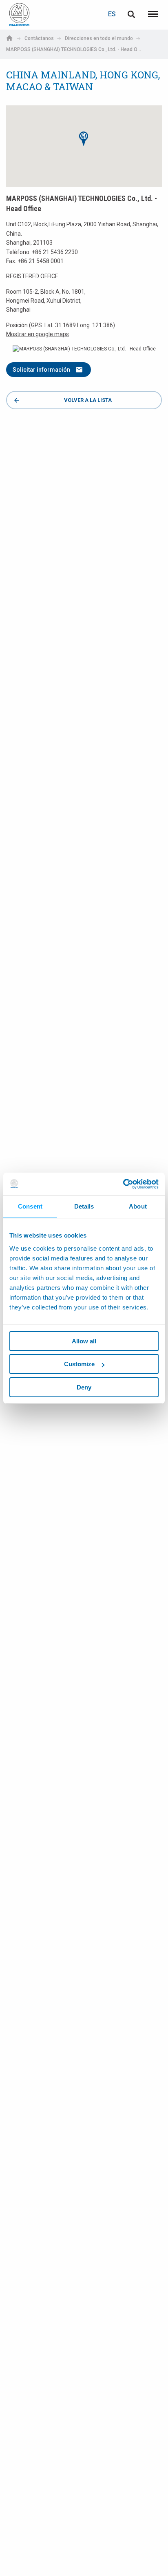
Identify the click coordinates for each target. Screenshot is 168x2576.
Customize (79, 1364)
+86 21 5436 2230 (55, 252)
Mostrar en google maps (38, 334)
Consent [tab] (30, 1206)
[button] (84, 139)
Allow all (84, 1341)
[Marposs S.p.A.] (19, 14)
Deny (84, 1387)
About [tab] (138, 1206)
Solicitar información (41, 370)
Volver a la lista (88, 400)
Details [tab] (84, 1206)
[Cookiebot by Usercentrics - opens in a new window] (123, 1184)
